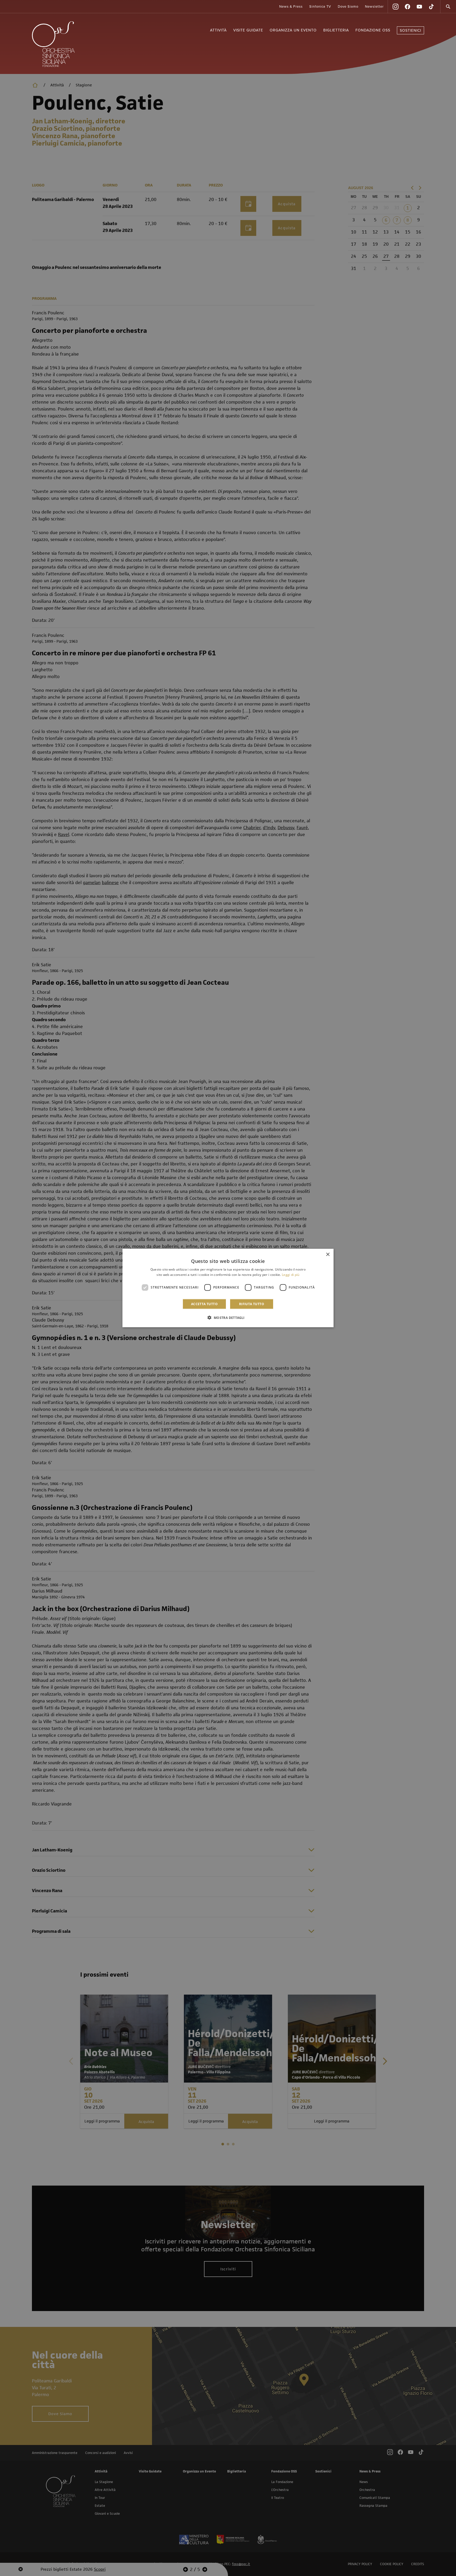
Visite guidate (248, 30)
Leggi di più (291, 1275)
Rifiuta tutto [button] (252, 1304)
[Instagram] (396, 7)
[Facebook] (407, 7)
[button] (228, 1317)
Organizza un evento (293, 30)
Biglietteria (336, 30)
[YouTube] (419, 7)
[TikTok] (431, 7)
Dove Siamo (348, 7)
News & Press (291, 7)
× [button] (328, 1255)
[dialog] (228, 1288)
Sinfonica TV (320, 7)
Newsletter (374, 7)
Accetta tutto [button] (204, 1304)
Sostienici (410, 31)
